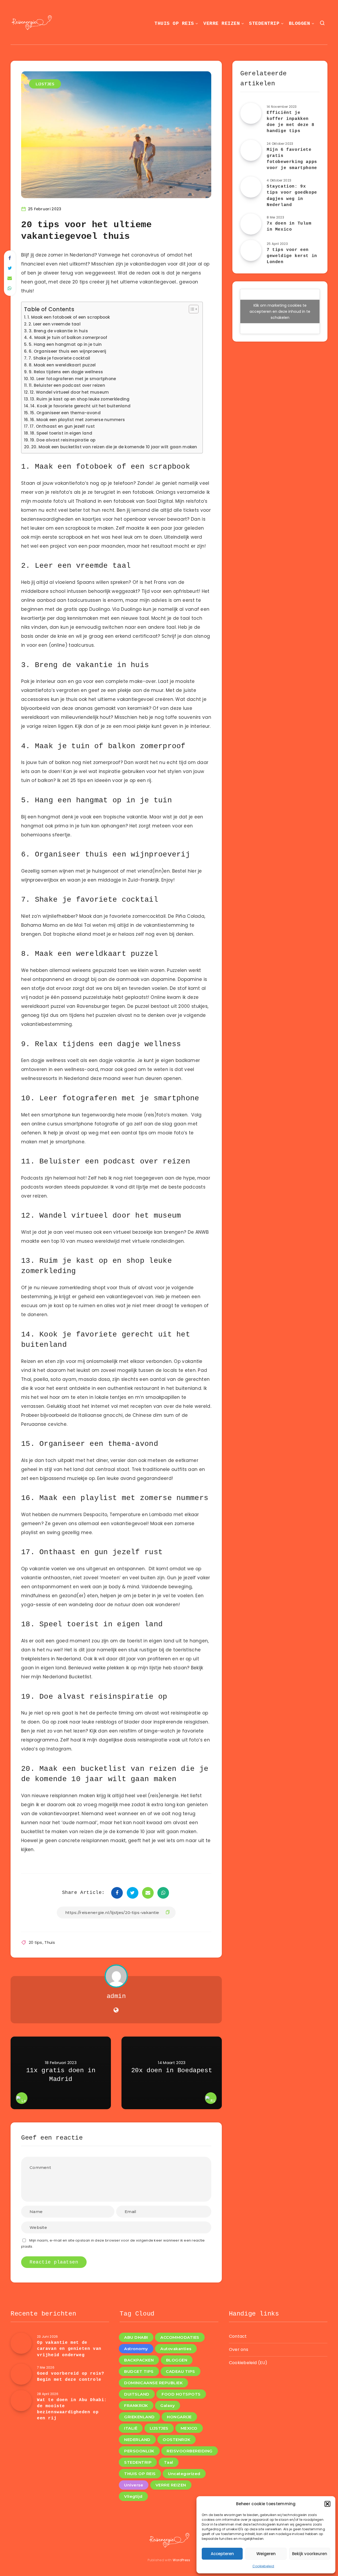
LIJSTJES (45, 84)
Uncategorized (184, 2474)
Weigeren (266, 2554)
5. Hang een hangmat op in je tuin (65, 344)
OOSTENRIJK (177, 2440)
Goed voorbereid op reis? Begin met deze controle (71, 2377)
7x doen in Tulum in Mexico (289, 227)
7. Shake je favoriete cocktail (59, 358)
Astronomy (136, 2349)
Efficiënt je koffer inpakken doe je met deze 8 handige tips (290, 122)
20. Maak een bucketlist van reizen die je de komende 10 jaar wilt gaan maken (114, 447)
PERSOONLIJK (139, 2451)
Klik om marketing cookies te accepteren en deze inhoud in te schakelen (280, 311)
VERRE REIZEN (222, 24)
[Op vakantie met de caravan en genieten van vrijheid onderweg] (21, 2343)
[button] (327, 2504)
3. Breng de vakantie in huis (58, 331)
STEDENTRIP (264, 24)
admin (116, 1996)
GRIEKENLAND (139, 2417)
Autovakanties (176, 2349)
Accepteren (222, 2554)
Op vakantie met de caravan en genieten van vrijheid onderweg (69, 2349)
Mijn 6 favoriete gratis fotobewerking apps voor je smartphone (292, 159)
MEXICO (189, 2428)
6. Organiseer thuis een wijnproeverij (68, 351)
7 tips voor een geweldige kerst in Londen (292, 256)
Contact (238, 2336)
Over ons (239, 2349)
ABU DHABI (136, 2337)
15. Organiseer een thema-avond (65, 413)
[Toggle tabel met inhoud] (191, 309)
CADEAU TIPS (180, 2371)
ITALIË (131, 2428)
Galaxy (168, 2405)
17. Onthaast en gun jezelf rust (62, 426)
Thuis (50, 1942)
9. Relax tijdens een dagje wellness (66, 372)
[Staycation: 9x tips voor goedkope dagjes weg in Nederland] (251, 187)
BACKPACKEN (139, 2360)
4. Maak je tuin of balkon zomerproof (68, 337)
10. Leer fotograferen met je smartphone (73, 379)
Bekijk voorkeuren (310, 2554)
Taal (169, 2462)
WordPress (182, 2560)
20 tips (36, 1942)
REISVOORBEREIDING (190, 2451)
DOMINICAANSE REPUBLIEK (153, 2383)
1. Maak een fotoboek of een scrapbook (69, 317)
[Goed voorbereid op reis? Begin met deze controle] (21, 2374)
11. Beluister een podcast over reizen (67, 385)
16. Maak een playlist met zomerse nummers (78, 420)
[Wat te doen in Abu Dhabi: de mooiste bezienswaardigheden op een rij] (21, 2401)
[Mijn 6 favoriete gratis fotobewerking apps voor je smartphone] (251, 150)
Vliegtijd (133, 2496)
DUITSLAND (137, 2394)
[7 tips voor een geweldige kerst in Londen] (251, 250)
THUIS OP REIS (174, 24)
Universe (134, 2485)
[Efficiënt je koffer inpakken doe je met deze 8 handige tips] (251, 113)
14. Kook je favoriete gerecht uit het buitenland (80, 406)
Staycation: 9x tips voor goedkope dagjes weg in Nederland (292, 196)
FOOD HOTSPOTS (181, 2394)
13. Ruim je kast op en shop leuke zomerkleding (80, 399)
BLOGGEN (300, 24)
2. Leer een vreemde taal (55, 324)
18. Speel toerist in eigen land (61, 433)
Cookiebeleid (263, 2566)
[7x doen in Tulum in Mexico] (251, 224)
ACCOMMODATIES (180, 2337)
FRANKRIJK (136, 2405)
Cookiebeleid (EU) (248, 2363)
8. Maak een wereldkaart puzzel (62, 365)
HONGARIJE (179, 2417)
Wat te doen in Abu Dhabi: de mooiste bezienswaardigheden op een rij (72, 2409)
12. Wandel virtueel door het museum (69, 392)
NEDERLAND (137, 2440)
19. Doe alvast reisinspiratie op (63, 440)
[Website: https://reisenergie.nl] (116, 2010)
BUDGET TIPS (139, 2371)
